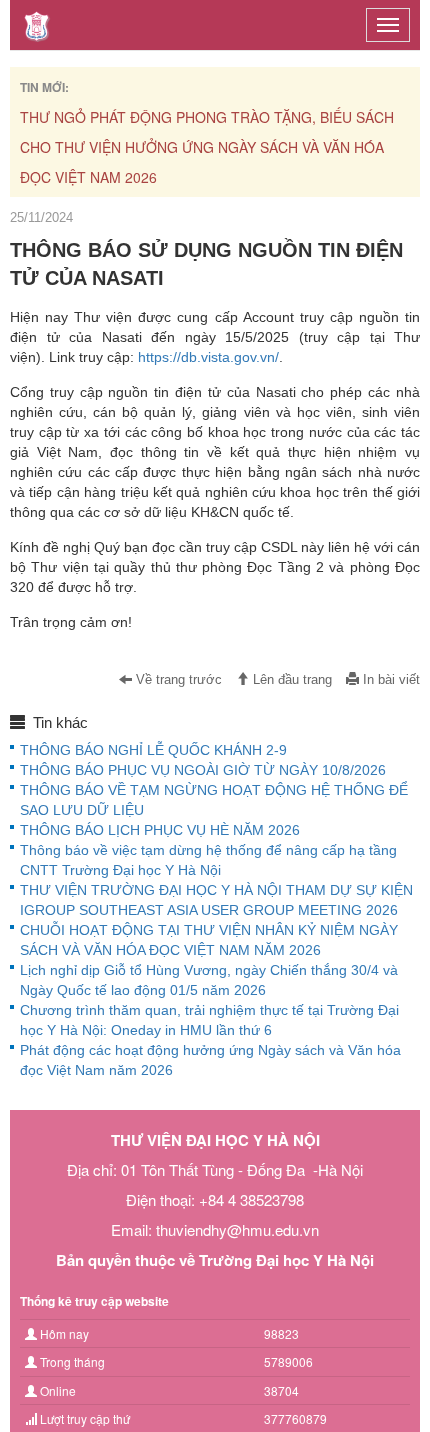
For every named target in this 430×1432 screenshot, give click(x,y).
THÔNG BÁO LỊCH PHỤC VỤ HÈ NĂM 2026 (160, 830)
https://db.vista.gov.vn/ (208, 357)
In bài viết (389, 680)
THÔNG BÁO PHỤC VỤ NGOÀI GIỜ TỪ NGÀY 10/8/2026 (203, 770)
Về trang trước (177, 680)
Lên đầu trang (290, 680)
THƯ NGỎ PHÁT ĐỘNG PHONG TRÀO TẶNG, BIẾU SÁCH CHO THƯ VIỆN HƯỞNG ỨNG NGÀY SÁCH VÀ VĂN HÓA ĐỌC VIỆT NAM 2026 (207, 147)
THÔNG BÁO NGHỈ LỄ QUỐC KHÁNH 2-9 (153, 750)
